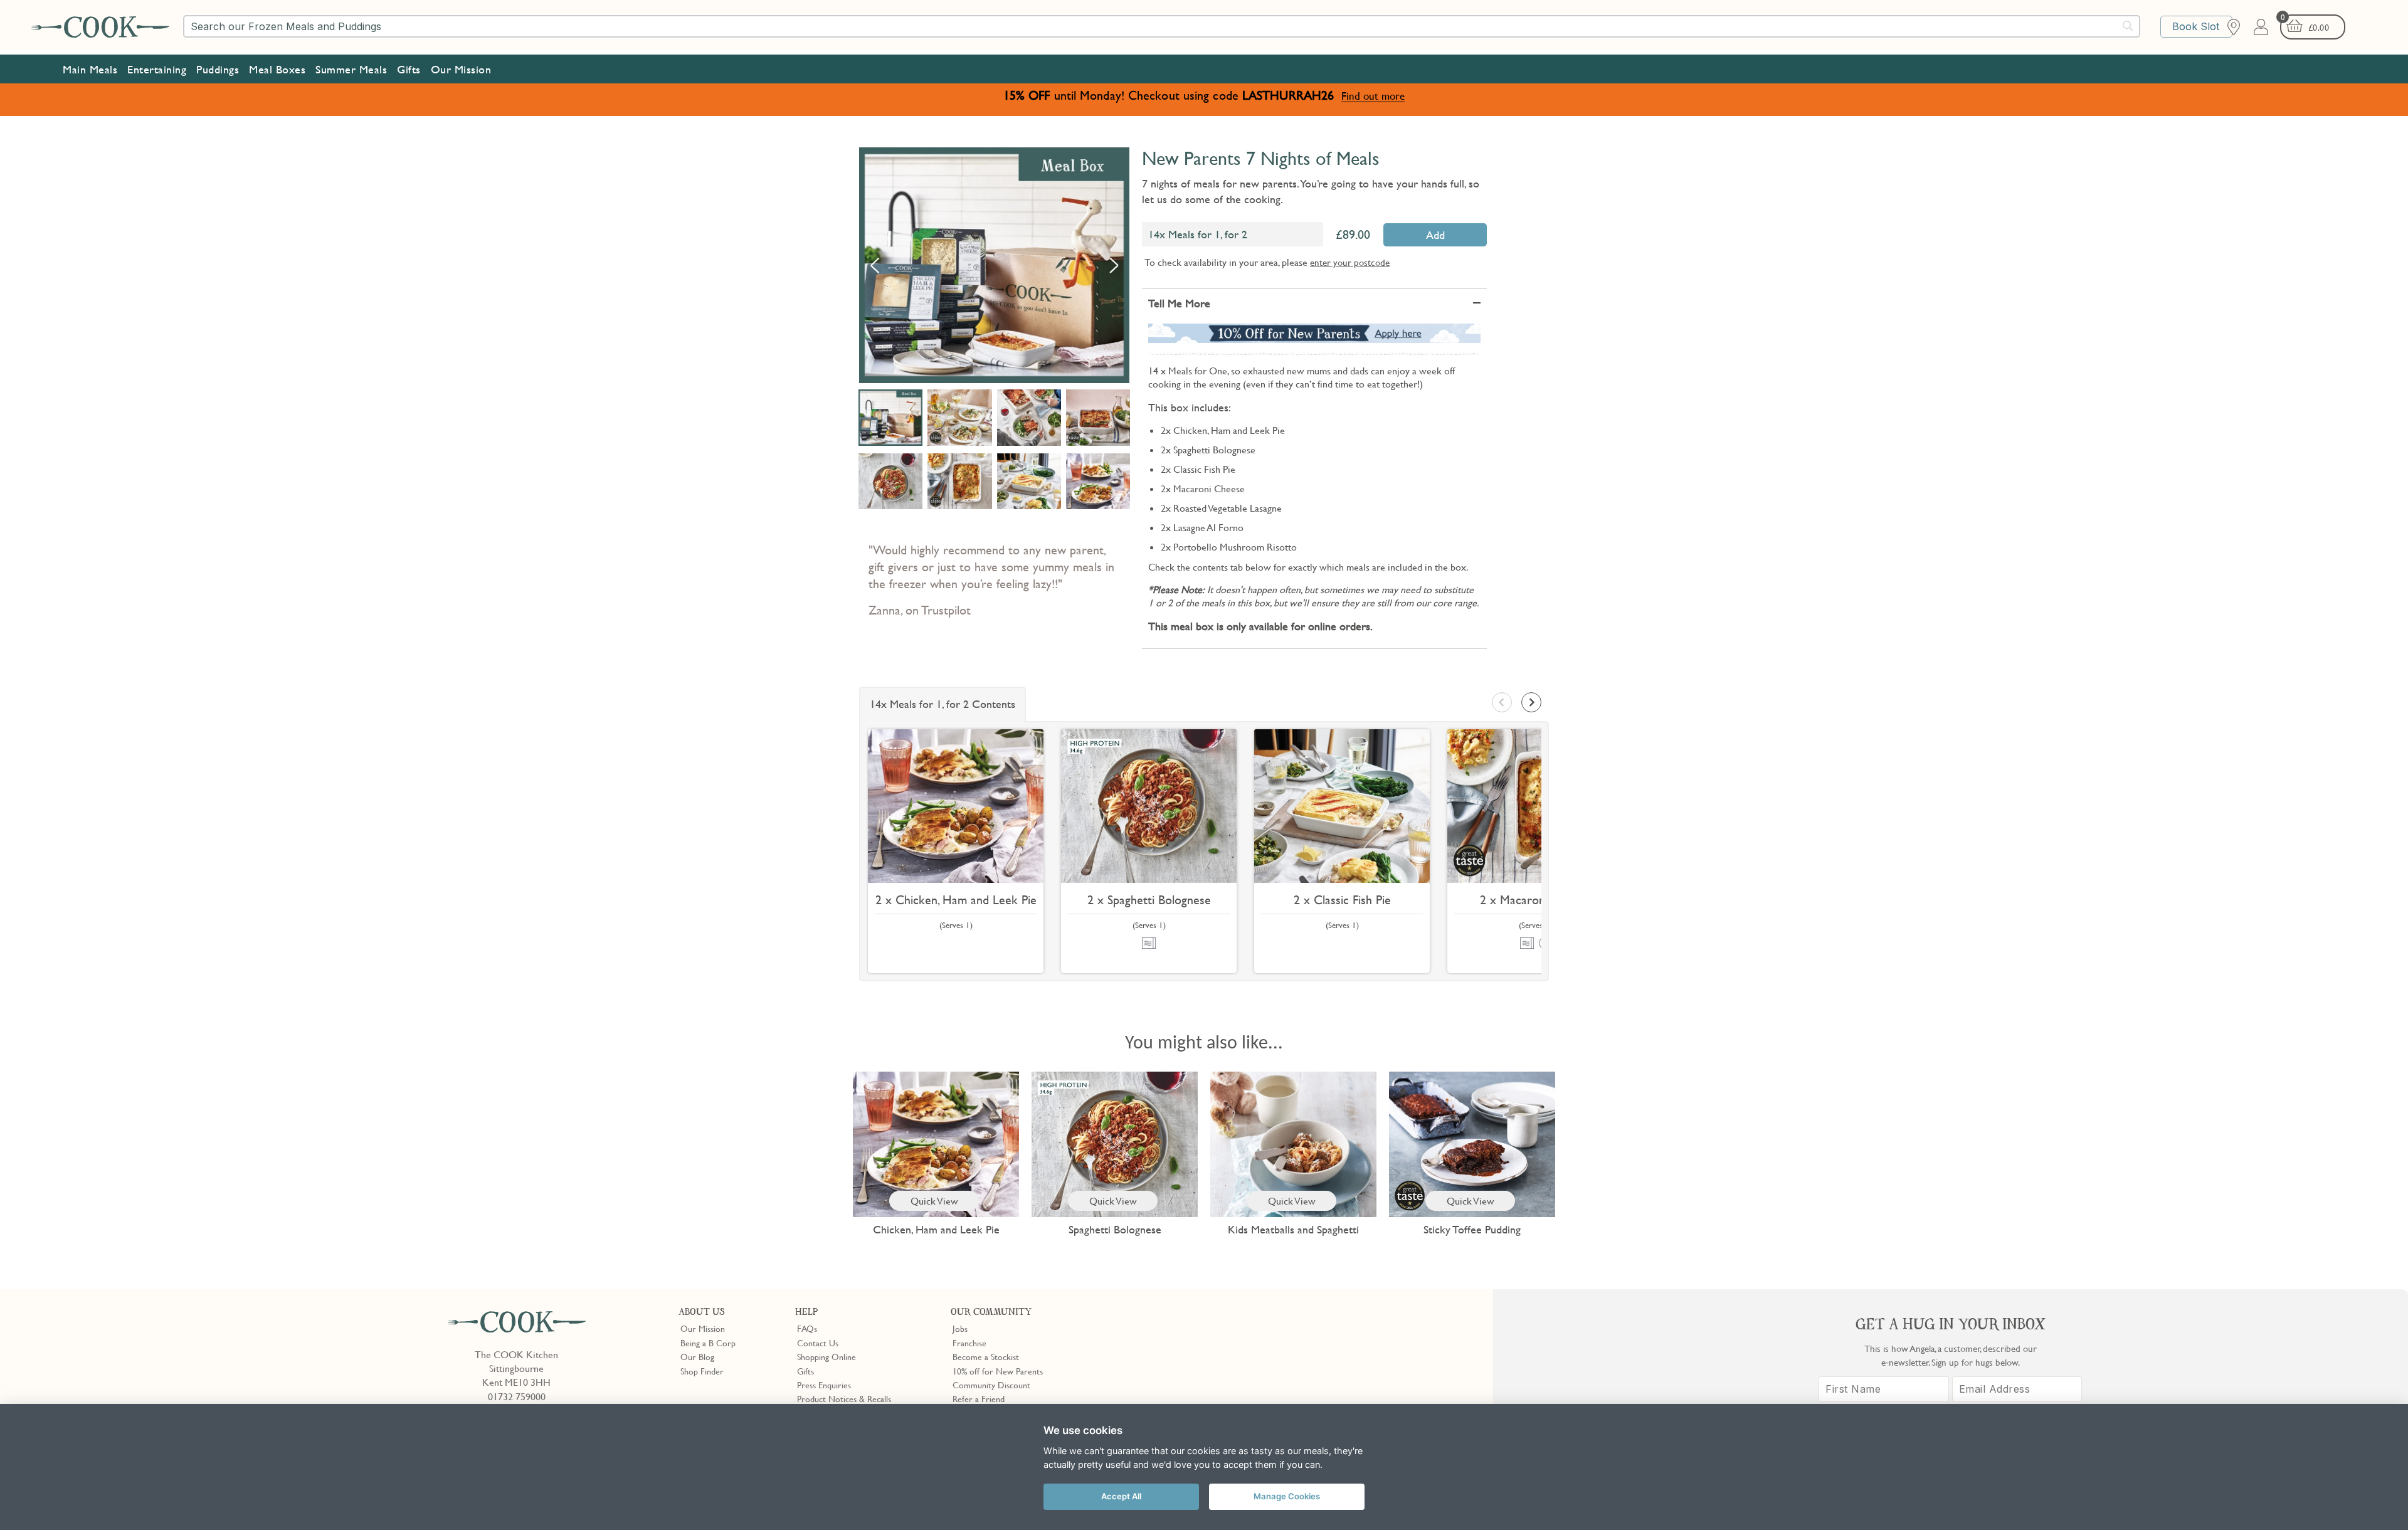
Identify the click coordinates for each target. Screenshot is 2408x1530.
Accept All (1121, 1496)
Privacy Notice (1266, 613)
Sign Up (1289, 559)
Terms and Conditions (1349, 613)
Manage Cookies (1287, 1496)
